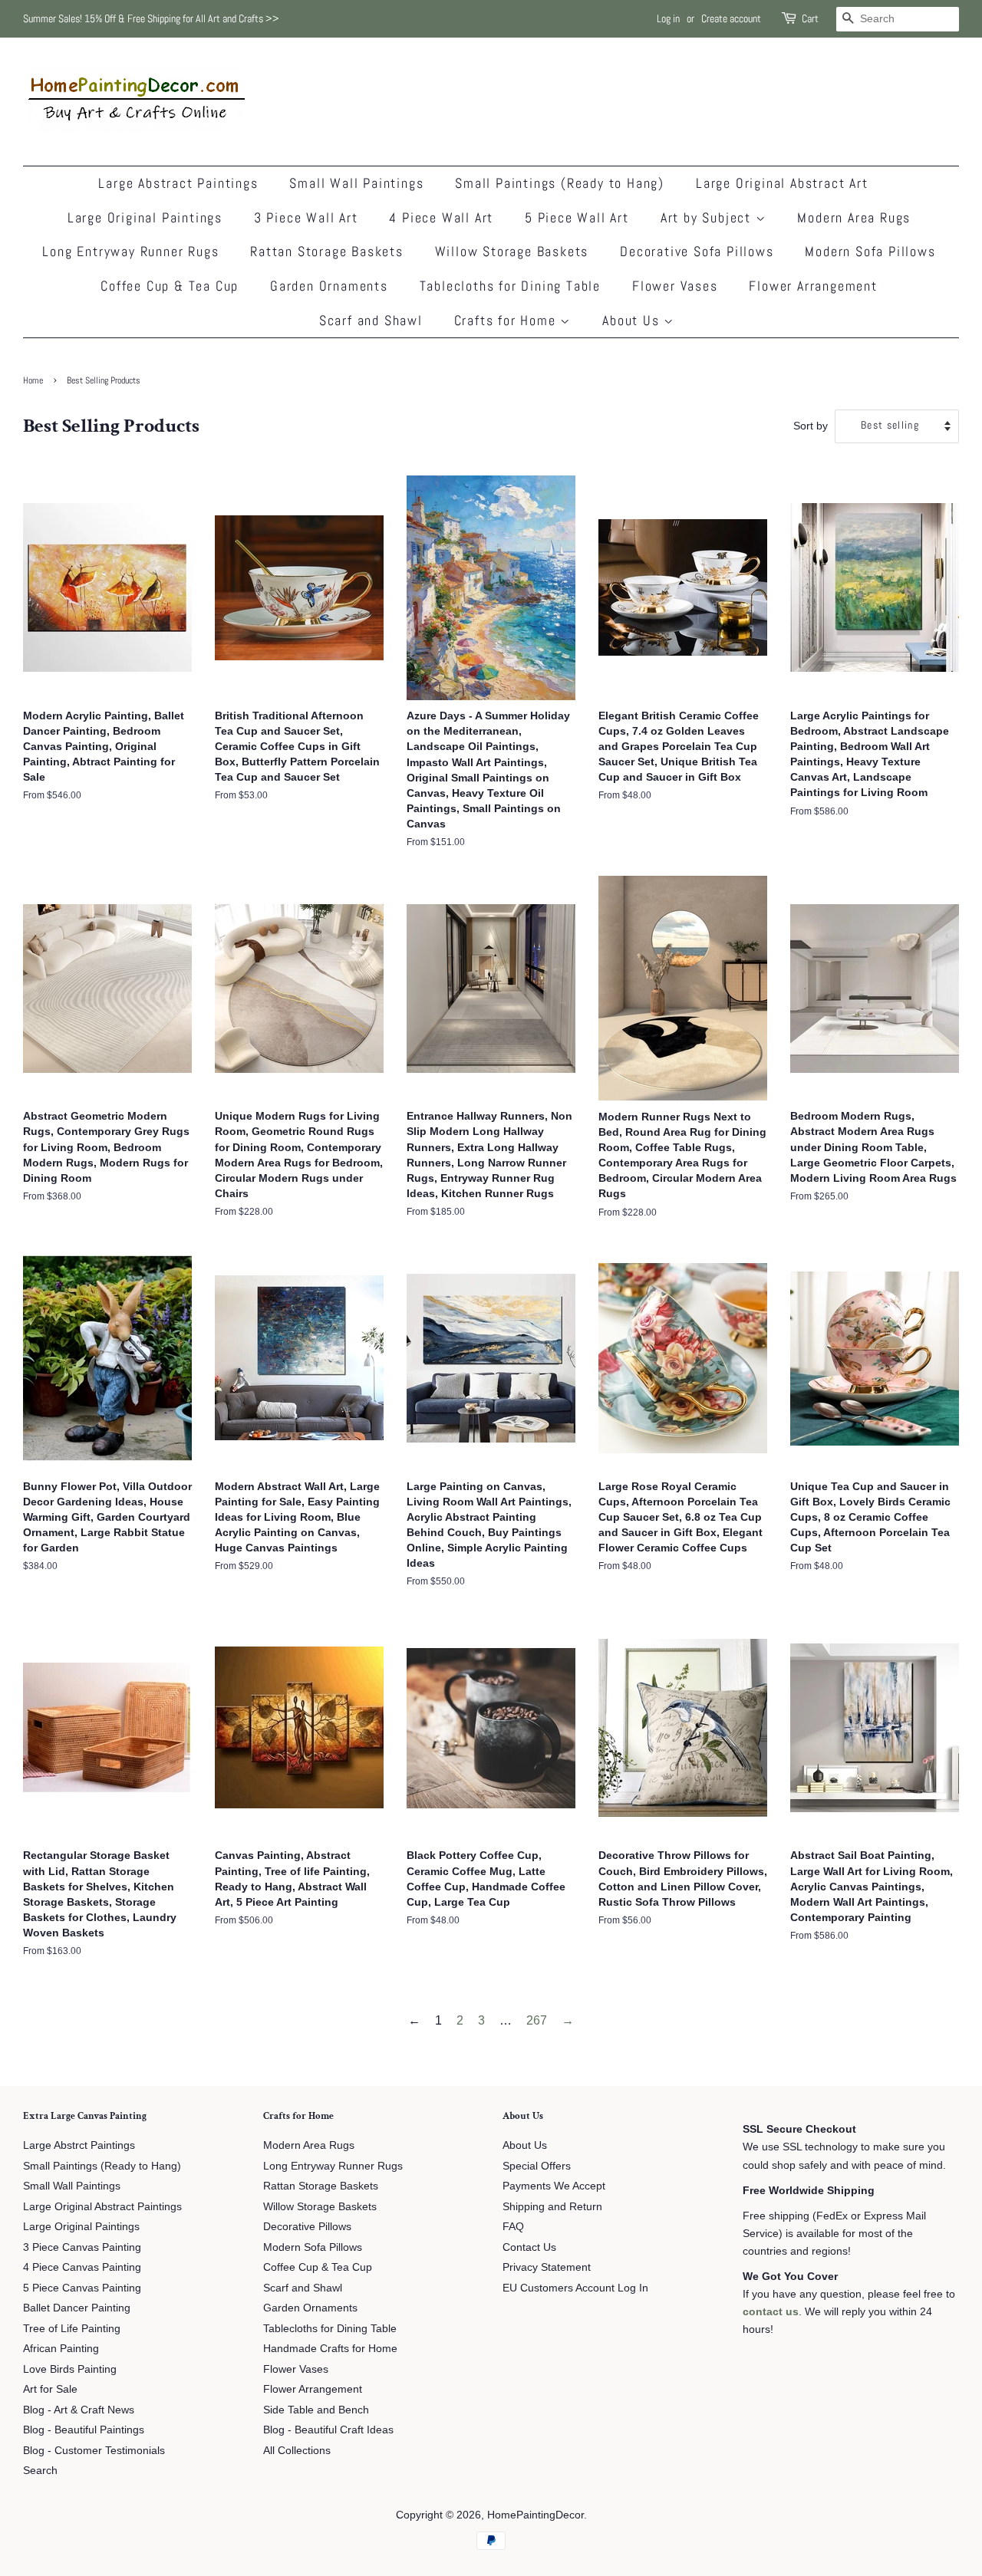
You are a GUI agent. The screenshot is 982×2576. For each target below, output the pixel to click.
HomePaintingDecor (535, 2515)
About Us (633, 320)
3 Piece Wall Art (306, 217)
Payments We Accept (554, 2186)
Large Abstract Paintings (178, 183)
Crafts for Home (507, 320)
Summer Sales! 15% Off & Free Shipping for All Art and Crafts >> (151, 18)
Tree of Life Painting (72, 2329)
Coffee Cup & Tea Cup (170, 286)
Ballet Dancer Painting (77, 2308)
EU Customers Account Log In (575, 2288)
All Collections (297, 2451)
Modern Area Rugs (854, 217)
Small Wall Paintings (356, 183)
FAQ (513, 2227)
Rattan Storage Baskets (327, 251)
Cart (810, 18)
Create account (731, 18)
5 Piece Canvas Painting (82, 2288)
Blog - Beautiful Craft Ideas (328, 2430)
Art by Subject (708, 217)
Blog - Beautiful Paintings (84, 2430)
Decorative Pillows (307, 2227)
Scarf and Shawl (371, 320)
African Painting (61, 2349)
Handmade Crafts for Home (330, 2349)
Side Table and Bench (316, 2410)
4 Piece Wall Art (441, 217)
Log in (668, 18)
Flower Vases (675, 286)
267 (537, 2020)
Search (40, 2471)
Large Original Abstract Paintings (102, 2207)
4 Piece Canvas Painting (82, 2267)
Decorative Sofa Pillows (697, 251)
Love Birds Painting (70, 2369)
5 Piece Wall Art (577, 217)
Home (33, 380)
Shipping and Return (552, 2207)
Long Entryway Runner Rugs (130, 251)
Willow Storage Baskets (512, 251)
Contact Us (529, 2247)
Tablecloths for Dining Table (510, 286)
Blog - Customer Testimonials (94, 2451)
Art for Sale (50, 2389)
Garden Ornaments (329, 286)
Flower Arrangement (813, 286)
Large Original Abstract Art (782, 183)
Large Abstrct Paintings (79, 2145)
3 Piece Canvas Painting (82, 2247)
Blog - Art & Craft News (79, 2410)
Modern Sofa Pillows (870, 251)
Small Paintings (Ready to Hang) (560, 183)
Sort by (811, 426)
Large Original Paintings (145, 217)
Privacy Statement (547, 2267)
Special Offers (537, 2166)
